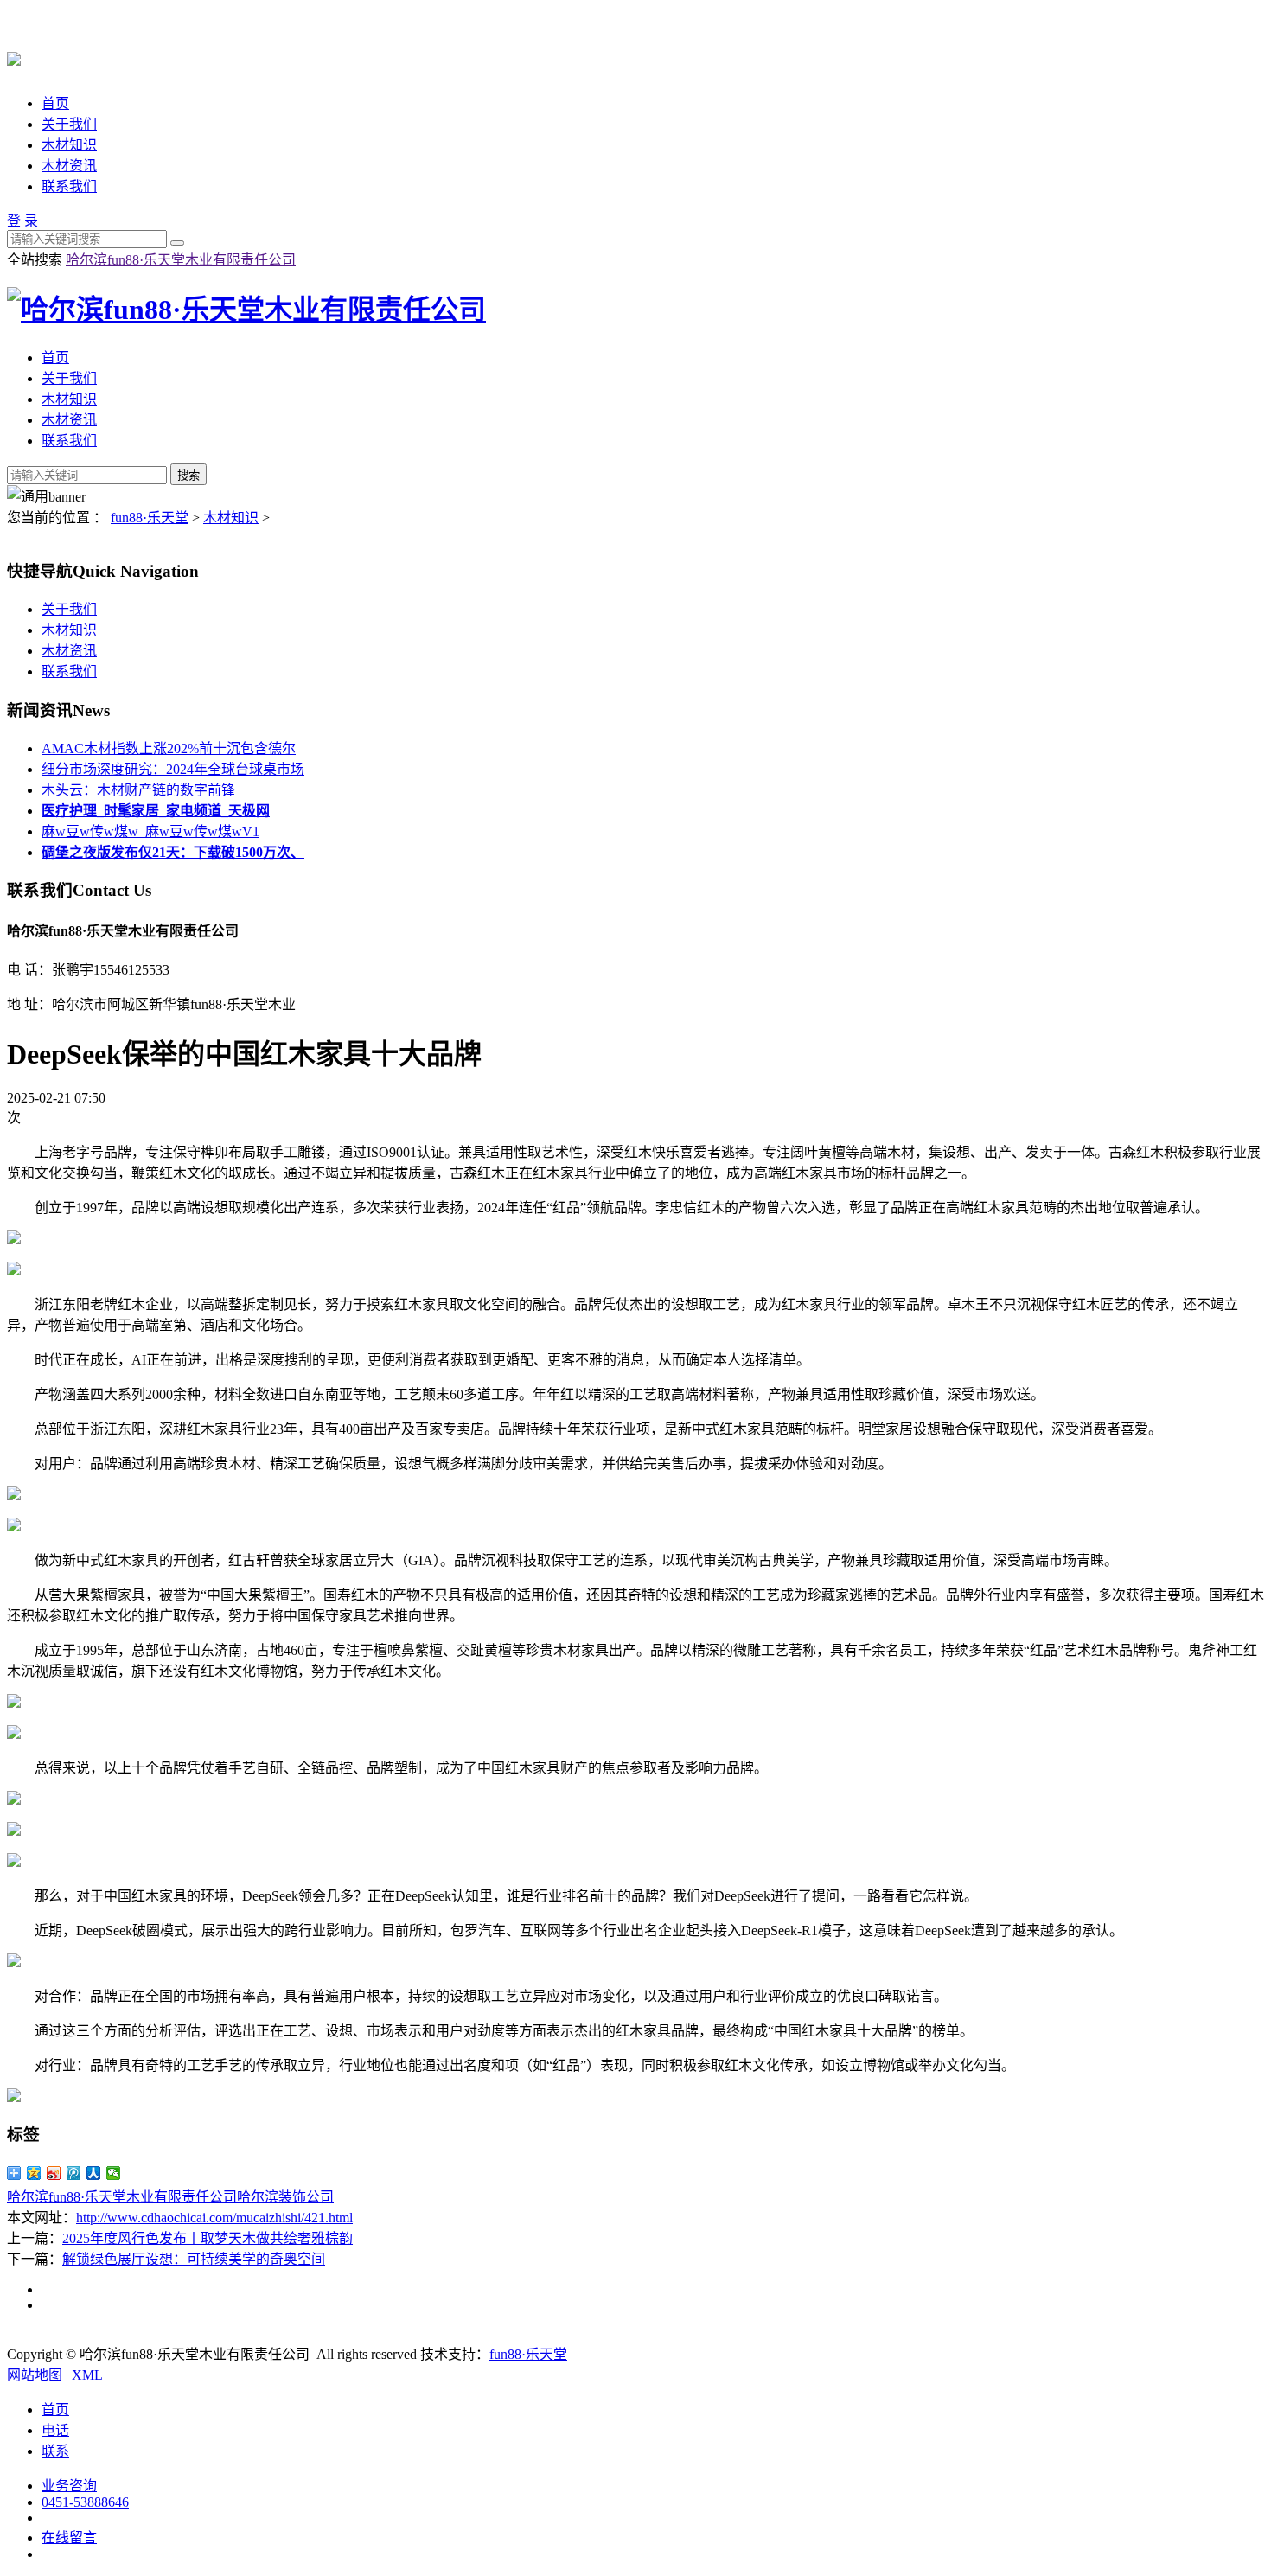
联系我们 (69, 186)
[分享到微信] (114, 2173)
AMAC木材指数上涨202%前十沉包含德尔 (169, 748)
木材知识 (69, 145)
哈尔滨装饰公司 (285, 2197)
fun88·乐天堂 (150, 518)
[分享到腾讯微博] (74, 2173)
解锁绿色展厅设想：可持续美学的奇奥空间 (194, 2259)
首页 (55, 103)
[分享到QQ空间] (34, 2173)
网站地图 (36, 2375)
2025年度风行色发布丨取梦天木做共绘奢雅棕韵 (208, 2238)
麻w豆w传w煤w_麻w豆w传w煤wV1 (150, 831)
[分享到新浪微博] (54, 2173)
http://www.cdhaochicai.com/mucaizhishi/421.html (214, 2218)
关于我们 (69, 124)
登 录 (22, 221)
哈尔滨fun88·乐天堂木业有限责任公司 (181, 260)
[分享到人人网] (94, 2173)
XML (87, 2375)
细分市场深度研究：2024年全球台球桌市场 (173, 769)
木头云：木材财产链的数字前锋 (138, 790)
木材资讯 (69, 166)
